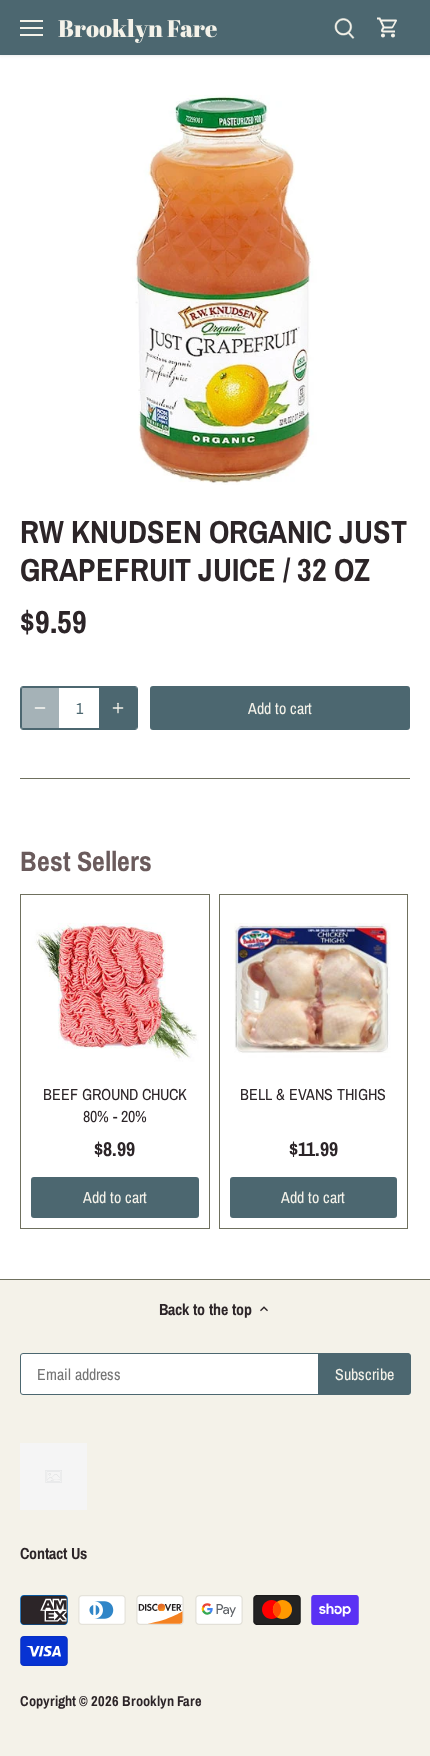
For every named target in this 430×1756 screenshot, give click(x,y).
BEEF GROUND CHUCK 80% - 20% (115, 1105)
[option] (215, 290)
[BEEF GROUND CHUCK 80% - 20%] (115, 989)
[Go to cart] (388, 27)
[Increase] (118, 708)
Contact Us (53, 1553)
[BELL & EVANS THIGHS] (314, 989)
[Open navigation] (31, 28)
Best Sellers (86, 861)
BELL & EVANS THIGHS (313, 1094)
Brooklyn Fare (137, 28)
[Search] (344, 27)
